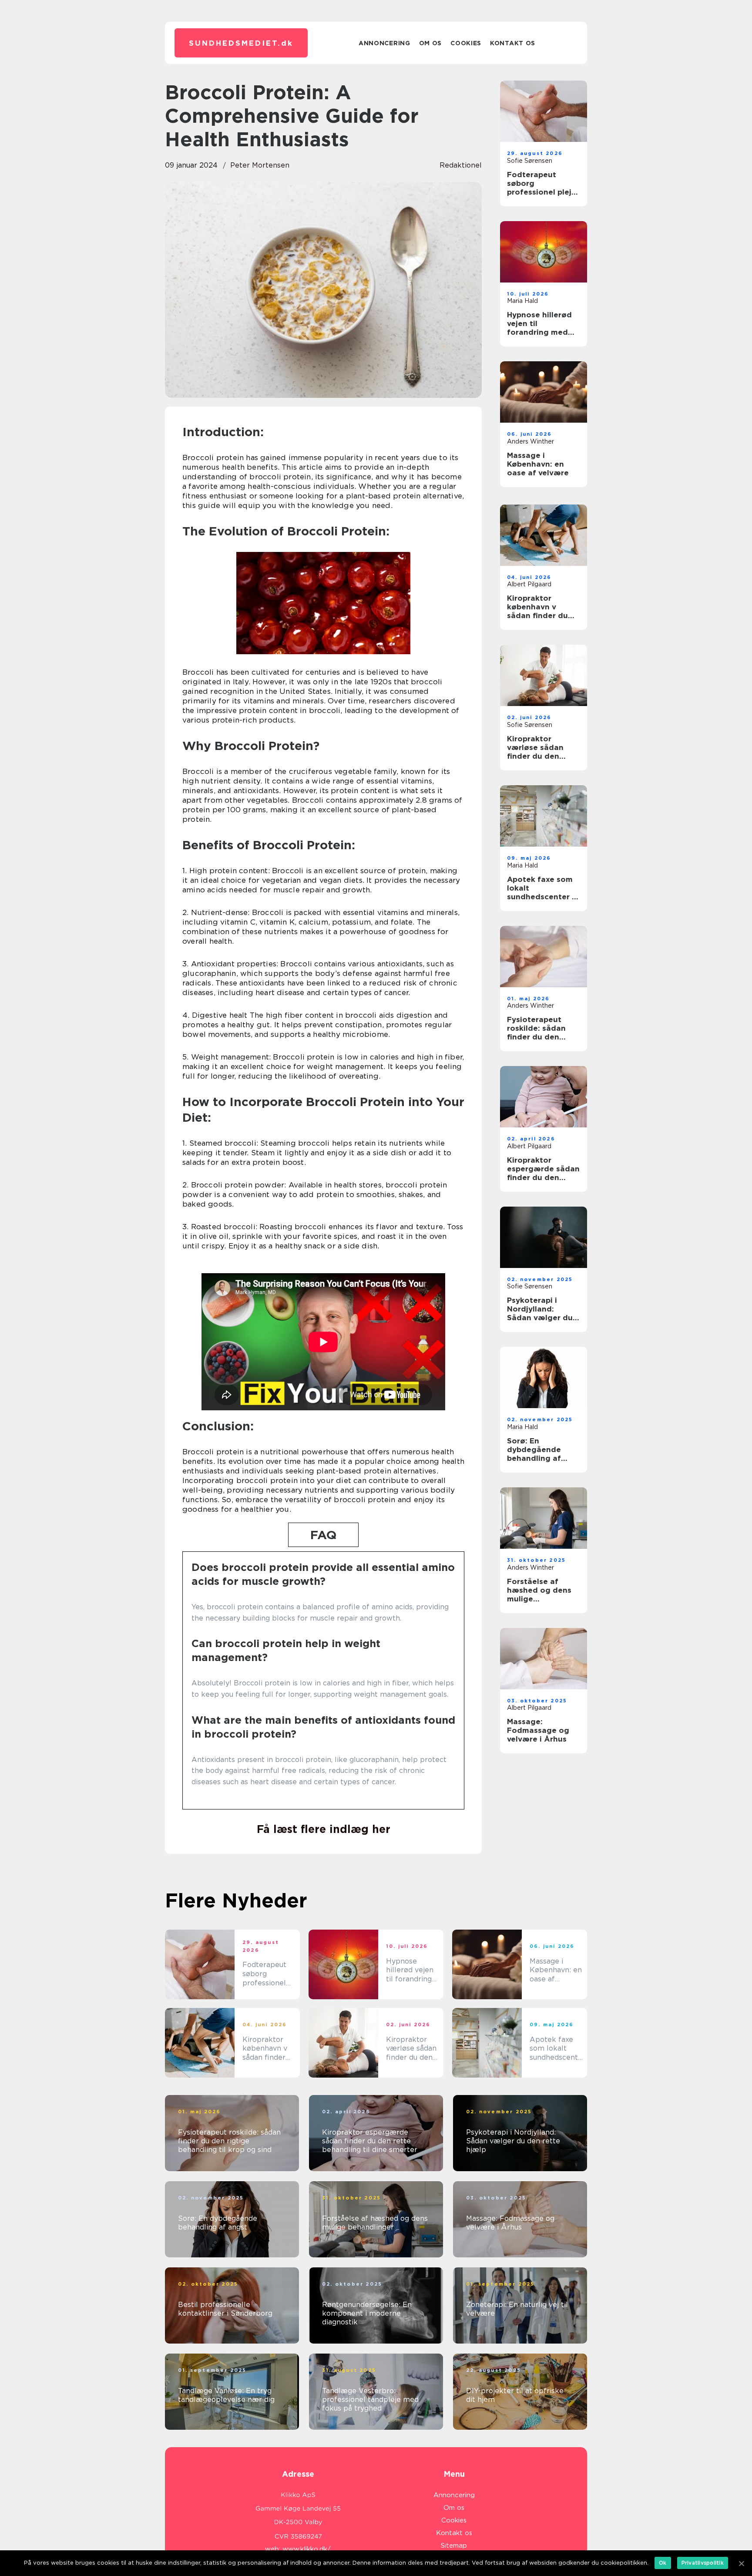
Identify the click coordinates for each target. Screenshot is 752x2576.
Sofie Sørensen (530, 161)
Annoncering (384, 43)
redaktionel (461, 165)
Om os (431, 43)
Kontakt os (513, 43)
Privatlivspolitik (703, 2563)
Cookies (466, 43)
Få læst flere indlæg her (324, 1829)
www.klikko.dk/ (307, 2549)
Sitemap (454, 2546)
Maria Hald (522, 301)
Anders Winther (530, 441)
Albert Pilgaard (529, 584)
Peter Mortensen (260, 165)
